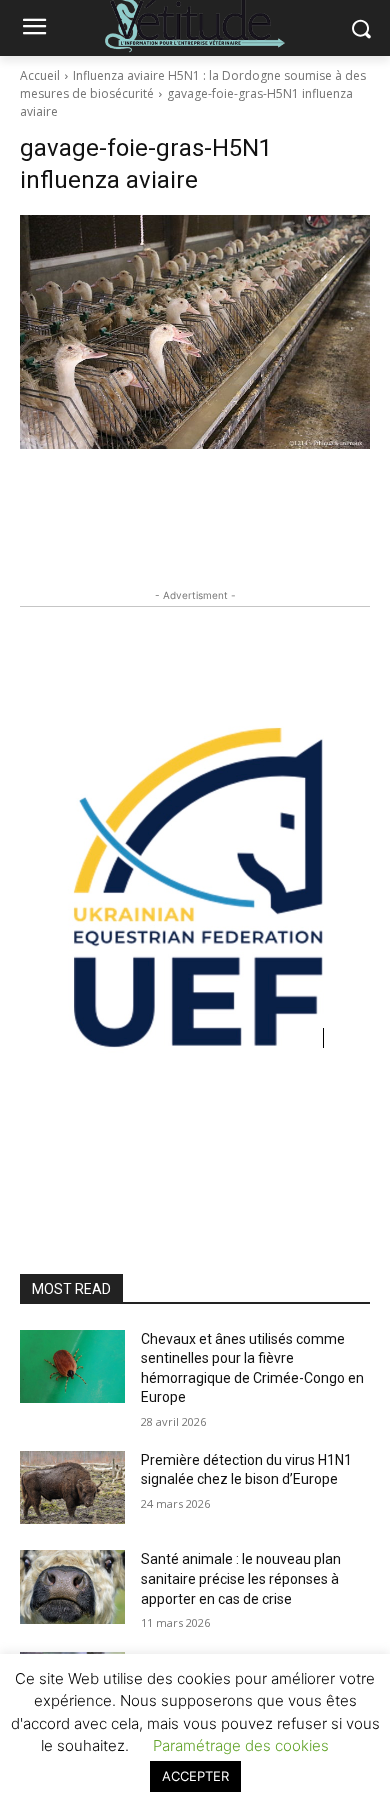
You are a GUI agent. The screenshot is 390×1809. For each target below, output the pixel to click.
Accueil (40, 75)
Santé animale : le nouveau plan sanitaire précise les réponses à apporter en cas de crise (241, 1578)
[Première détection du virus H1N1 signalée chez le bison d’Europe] (72, 1488)
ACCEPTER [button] (195, 1776)
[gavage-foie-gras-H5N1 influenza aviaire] (195, 332)
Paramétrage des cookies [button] (241, 1745)
